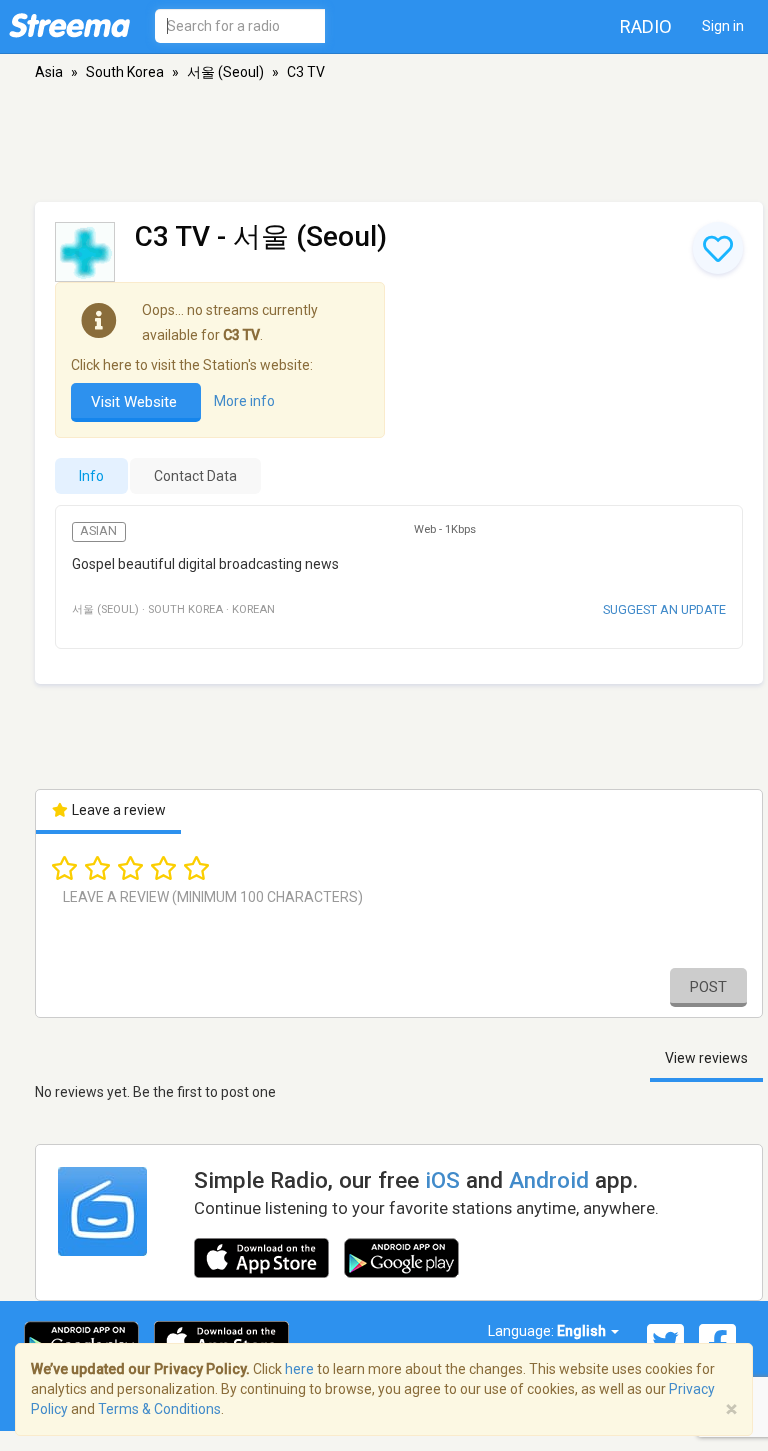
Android (549, 1180)
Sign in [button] (723, 26)
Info (91, 476)
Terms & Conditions (159, 1409)
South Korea (125, 72)
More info (244, 401)
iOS (442, 1180)
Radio (646, 26)
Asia (49, 72)
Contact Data (195, 476)
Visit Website (136, 402)
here (299, 1369)
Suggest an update (664, 609)
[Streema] (69, 25)
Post (708, 987)
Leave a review (117, 810)
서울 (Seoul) (225, 72)
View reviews (706, 1058)
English (583, 1331)
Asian (98, 531)
